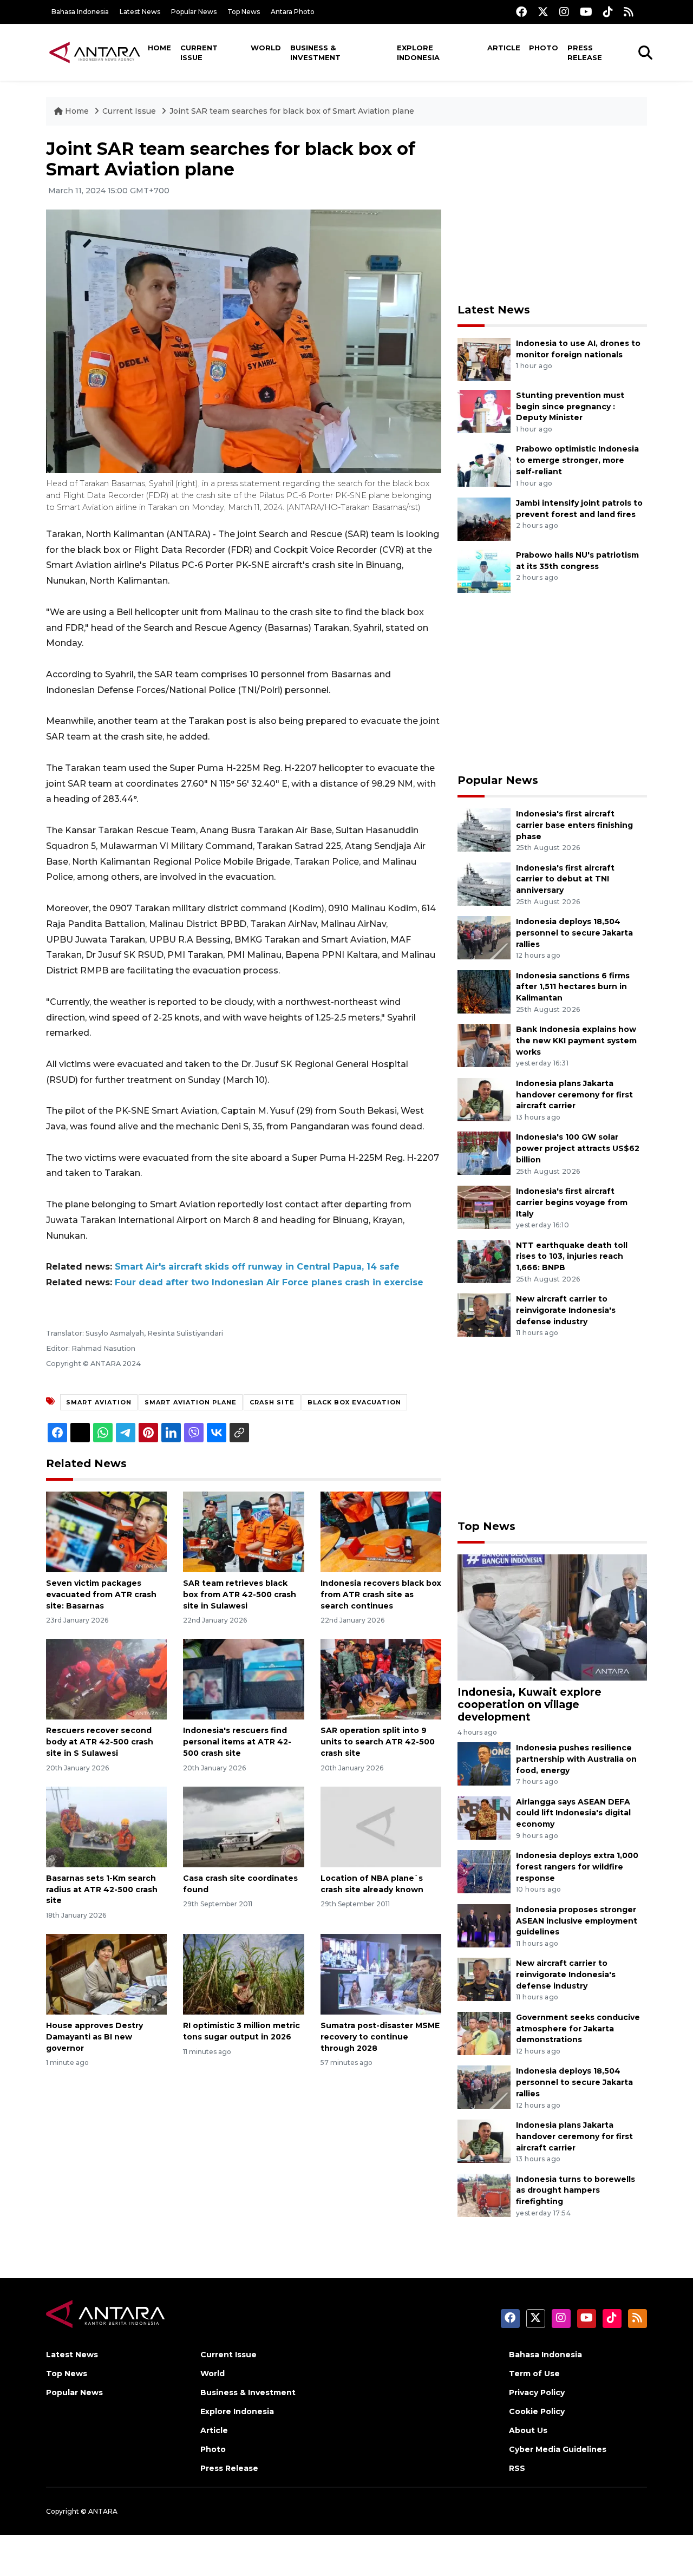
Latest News (140, 12)
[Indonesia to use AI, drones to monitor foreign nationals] (484, 359)
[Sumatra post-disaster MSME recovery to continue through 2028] (381, 1974)
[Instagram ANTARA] (564, 12)
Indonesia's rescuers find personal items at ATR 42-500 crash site (237, 1742)
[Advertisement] (552, 214)
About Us (528, 2430)
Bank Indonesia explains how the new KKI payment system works (576, 1041)
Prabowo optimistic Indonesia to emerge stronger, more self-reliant (577, 460)
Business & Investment (315, 53)
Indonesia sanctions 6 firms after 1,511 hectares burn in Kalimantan (573, 987)
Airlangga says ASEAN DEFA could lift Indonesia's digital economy (573, 1813)
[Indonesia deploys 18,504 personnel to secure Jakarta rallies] (484, 937)
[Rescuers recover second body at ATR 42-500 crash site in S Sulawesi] (106, 1679)
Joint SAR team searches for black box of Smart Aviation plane (292, 111)
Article (504, 48)
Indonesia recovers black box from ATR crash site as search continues (381, 1594)
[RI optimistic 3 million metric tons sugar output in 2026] (243, 1974)
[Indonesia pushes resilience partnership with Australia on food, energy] (484, 1763)
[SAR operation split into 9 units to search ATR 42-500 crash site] (381, 1679)
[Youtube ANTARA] (586, 12)
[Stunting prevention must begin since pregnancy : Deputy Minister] (484, 411)
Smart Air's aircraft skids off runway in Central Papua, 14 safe (257, 1267)
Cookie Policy (537, 2411)
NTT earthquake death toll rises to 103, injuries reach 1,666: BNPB (572, 1257)
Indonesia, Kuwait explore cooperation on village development (529, 1704)
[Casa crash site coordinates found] (243, 1826)
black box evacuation (354, 1402)
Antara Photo (293, 12)
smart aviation (99, 1402)
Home (159, 48)
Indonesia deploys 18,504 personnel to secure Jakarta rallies (574, 933)
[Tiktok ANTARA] (608, 12)
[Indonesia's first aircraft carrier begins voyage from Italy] (484, 1207)
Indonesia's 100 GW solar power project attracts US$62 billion (578, 1148)
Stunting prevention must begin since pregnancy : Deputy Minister (570, 407)
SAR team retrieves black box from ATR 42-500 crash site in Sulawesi (240, 1594)
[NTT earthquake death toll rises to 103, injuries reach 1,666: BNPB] (484, 1261)
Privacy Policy (537, 2392)
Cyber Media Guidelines (558, 2449)
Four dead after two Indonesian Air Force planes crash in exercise (269, 1282)
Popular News (194, 12)
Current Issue (199, 53)
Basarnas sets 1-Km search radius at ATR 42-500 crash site (102, 1889)
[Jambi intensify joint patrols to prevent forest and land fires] (484, 518)
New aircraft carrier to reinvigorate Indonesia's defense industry (566, 1310)
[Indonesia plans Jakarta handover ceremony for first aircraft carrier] (484, 1099)
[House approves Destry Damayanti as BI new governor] (106, 1974)
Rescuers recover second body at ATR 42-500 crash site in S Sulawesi (100, 1742)
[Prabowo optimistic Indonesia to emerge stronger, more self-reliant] (484, 465)
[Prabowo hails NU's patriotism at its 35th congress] (484, 570)
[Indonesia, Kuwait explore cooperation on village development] (552, 1616)
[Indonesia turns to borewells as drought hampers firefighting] (484, 2195)
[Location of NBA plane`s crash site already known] (381, 1826)
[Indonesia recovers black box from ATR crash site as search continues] (381, 1531)
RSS (517, 2468)
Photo (544, 48)
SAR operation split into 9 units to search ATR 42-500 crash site (378, 1742)
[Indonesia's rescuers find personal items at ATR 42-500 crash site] (243, 1679)
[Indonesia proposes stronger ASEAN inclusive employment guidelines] (484, 1925)
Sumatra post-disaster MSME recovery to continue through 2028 (380, 2037)
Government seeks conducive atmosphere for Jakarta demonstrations (578, 2029)
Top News (244, 12)
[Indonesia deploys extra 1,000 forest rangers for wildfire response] (484, 1871)
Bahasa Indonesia (80, 12)
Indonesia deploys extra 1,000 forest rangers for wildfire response (577, 1867)
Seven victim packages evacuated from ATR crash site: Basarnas (101, 1594)
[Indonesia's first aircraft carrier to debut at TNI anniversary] (484, 883)
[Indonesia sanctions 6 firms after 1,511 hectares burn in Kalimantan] (484, 991)
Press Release (585, 53)
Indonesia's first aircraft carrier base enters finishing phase (574, 825)
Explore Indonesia (418, 53)
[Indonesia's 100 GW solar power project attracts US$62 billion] (484, 1153)
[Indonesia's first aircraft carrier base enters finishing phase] (484, 829)
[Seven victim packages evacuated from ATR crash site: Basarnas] (106, 1531)
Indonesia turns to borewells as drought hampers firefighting (576, 2191)
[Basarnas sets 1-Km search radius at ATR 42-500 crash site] (106, 1826)
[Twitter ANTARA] (543, 12)
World (266, 48)
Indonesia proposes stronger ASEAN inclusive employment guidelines (577, 1921)
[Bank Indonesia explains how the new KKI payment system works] (484, 1045)
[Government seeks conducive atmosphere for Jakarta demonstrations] (484, 2033)
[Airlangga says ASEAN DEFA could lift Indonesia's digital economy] (484, 1817)
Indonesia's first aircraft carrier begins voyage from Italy (572, 1202)
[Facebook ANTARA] (521, 12)
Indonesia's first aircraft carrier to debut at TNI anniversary (565, 879)
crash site (272, 1402)
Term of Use (534, 2374)
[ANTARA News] (95, 52)
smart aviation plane (191, 1402)
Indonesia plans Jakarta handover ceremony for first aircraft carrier (574, 1095)
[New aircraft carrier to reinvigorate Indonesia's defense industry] (484, 1314)
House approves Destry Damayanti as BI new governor (94, 2037)
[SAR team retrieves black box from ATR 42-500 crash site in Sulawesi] (243, 1531)
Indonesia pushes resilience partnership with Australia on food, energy (576, 1759)
